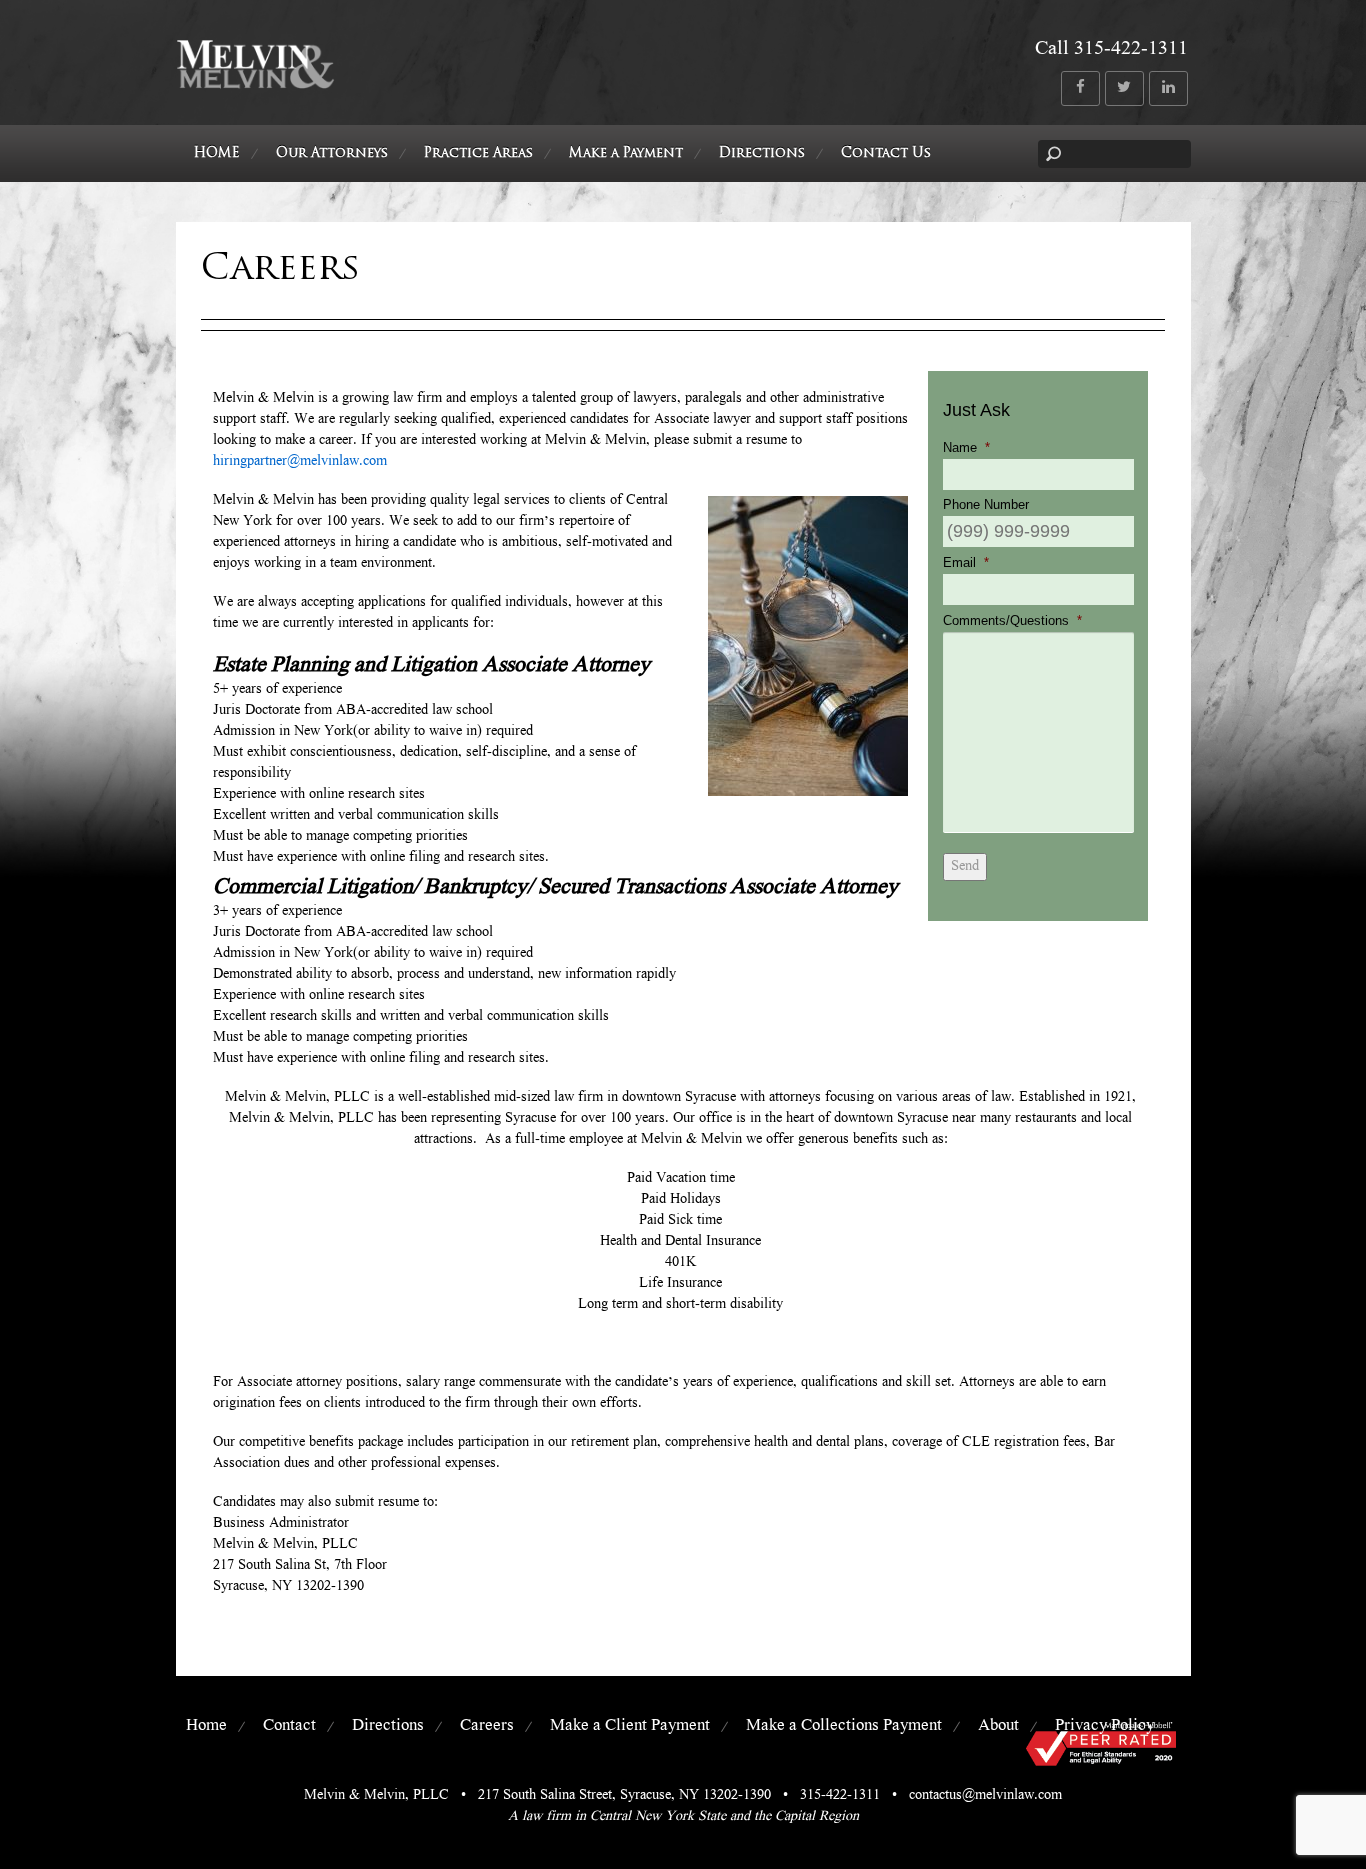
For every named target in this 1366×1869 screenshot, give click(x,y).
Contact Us (886, 153)
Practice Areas (478, 153)
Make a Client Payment (630, 1726)
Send (965, 867)
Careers (487, 1726)
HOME (217, 153)
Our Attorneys (332, 153)
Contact (289, 1726)
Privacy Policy (1104, 1726)
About (998, 1726)
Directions (762, 153)
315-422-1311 (840, 1796)
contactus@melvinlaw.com (985, 1796)
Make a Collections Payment (844, 1726)
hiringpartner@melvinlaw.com (300, 462)
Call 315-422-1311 (1111, 50)
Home (206, 1726)
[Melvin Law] (255, 84)
